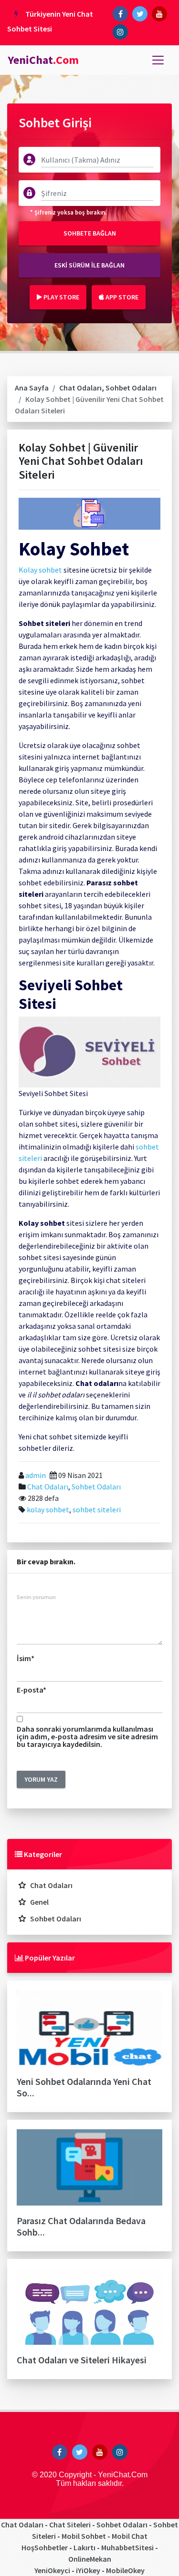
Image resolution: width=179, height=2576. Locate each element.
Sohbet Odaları (131, 388)
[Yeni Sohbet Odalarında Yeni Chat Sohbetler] (89, 2032)
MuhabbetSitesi (127, 2547)
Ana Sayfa (32, 388)
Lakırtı (84, 2547)
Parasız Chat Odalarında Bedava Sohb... (81, 2226)
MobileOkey (125, 2570)
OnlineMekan (90, 2559)
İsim (26, 1658)
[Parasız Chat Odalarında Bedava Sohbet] (89, 2171)
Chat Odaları (80, 388)
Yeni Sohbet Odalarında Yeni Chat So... (84, 2087)
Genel (39, 1902)
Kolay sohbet (40, 570)
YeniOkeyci (52, 2570)
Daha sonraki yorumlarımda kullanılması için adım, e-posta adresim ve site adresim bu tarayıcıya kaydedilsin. (87, 1736)
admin (35, 1475)
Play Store (61, 297)
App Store (121, 297)
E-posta (32, 1690)
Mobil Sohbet (84, 2536)
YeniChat (43, 60)
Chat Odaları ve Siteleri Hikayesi (82, 2360)
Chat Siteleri (70, 2525)
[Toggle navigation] (158, 60)
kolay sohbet (48, 1509)
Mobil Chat (130, 2536)
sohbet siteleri (97, 1509)
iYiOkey (88, 2570)
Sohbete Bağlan (90, 233)
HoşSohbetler (45, 2547)
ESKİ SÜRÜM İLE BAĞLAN (89, 265)
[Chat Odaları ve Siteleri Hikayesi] (89, 2310)
